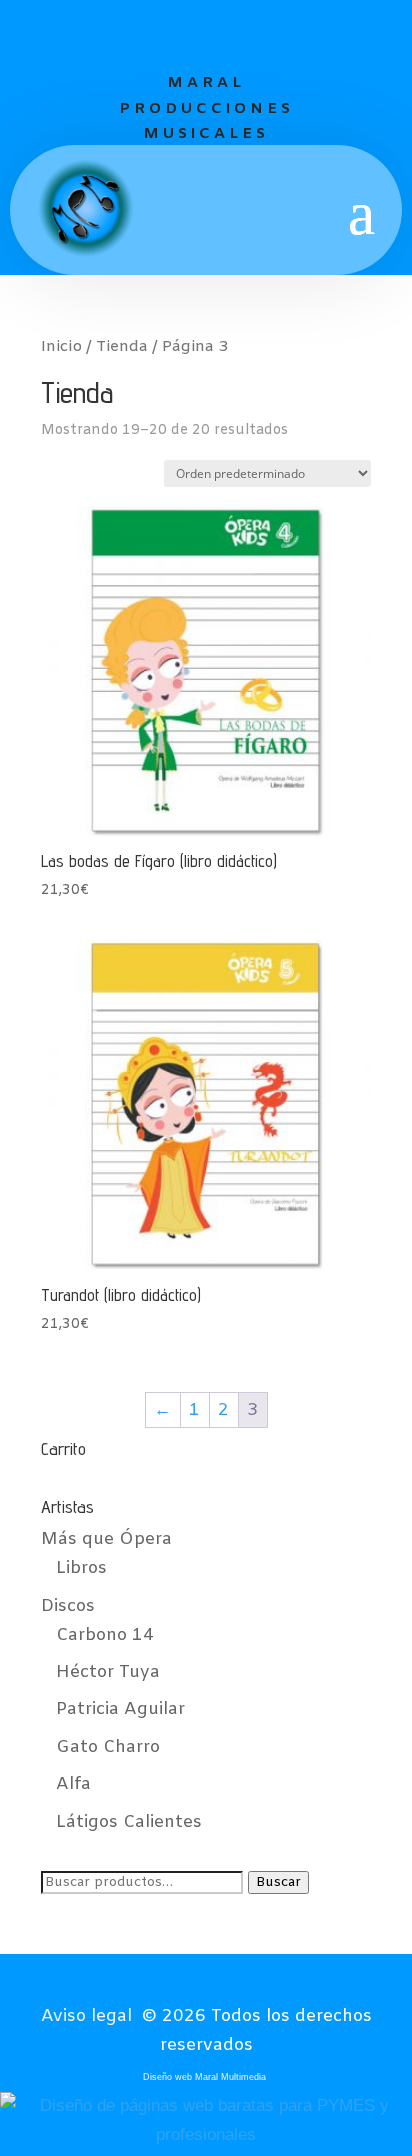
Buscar (278, 1882)
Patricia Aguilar (120, 1709)
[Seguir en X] (205, 33)
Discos (68, 1606)
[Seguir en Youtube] (249, 33)
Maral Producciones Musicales (206, 108)
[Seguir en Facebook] (161, 33)
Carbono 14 (105, 1635)
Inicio (61, 346)
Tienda (122, 346)
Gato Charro (108, 1747)
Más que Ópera (106, 1539)
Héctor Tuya (108, 1672)
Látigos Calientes (129, 1822)
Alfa (73, 1784)
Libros (81, 1568)
